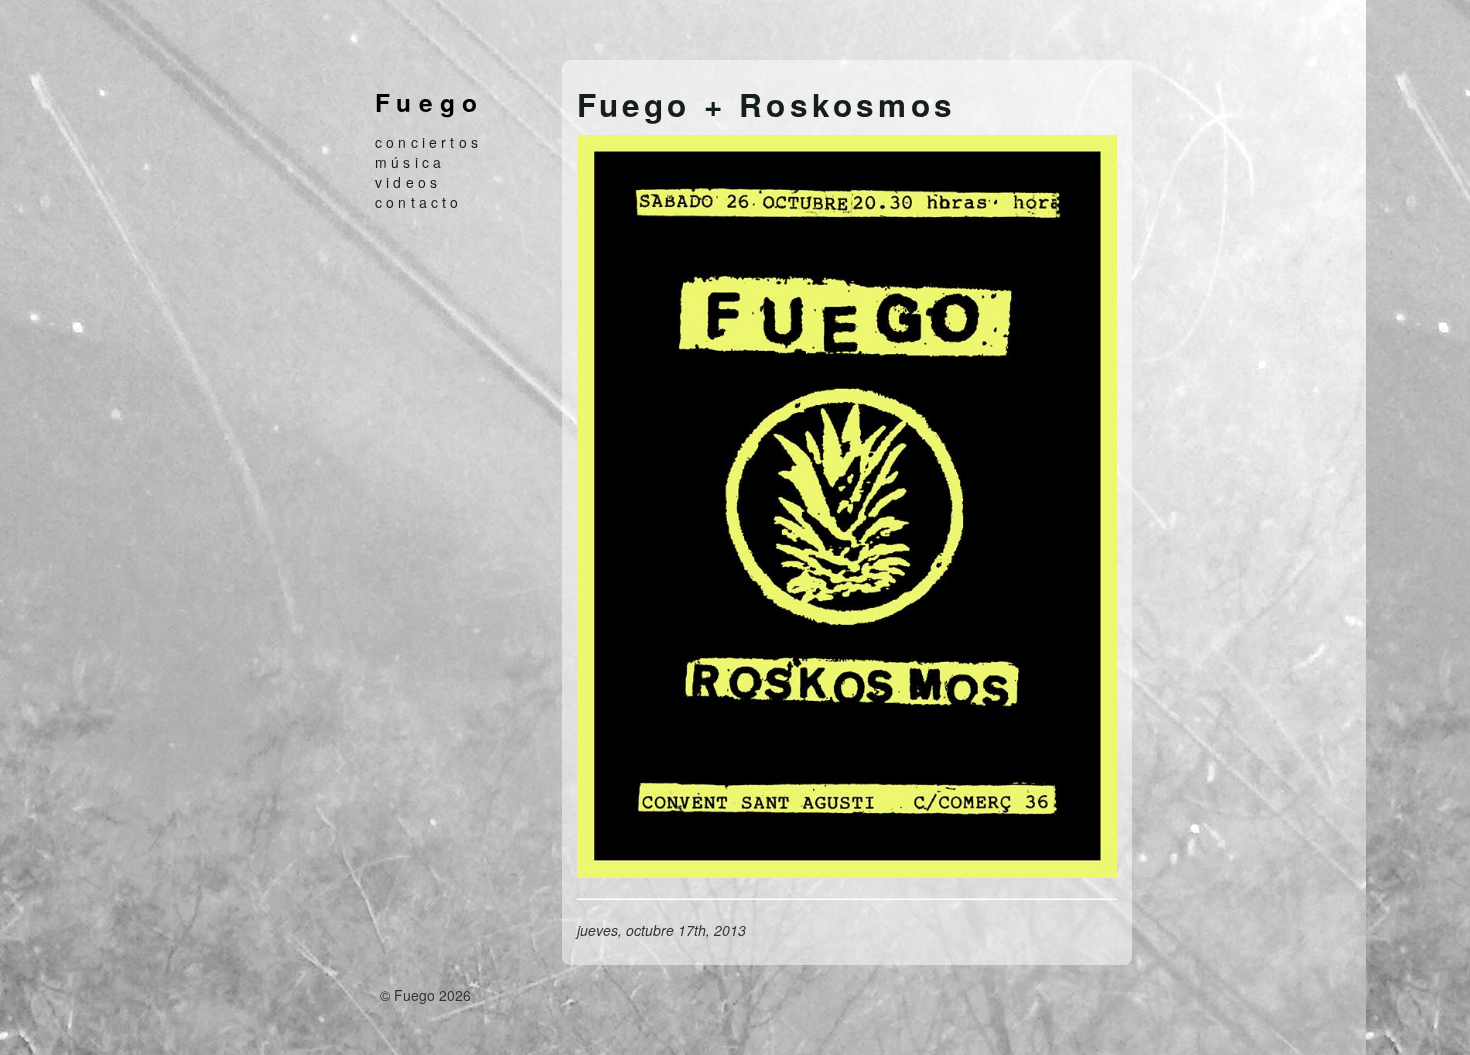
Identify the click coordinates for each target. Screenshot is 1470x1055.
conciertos (428, 142)
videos (408, 182)
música (410, 162)
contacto (419, 202)
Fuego (430, 102)
